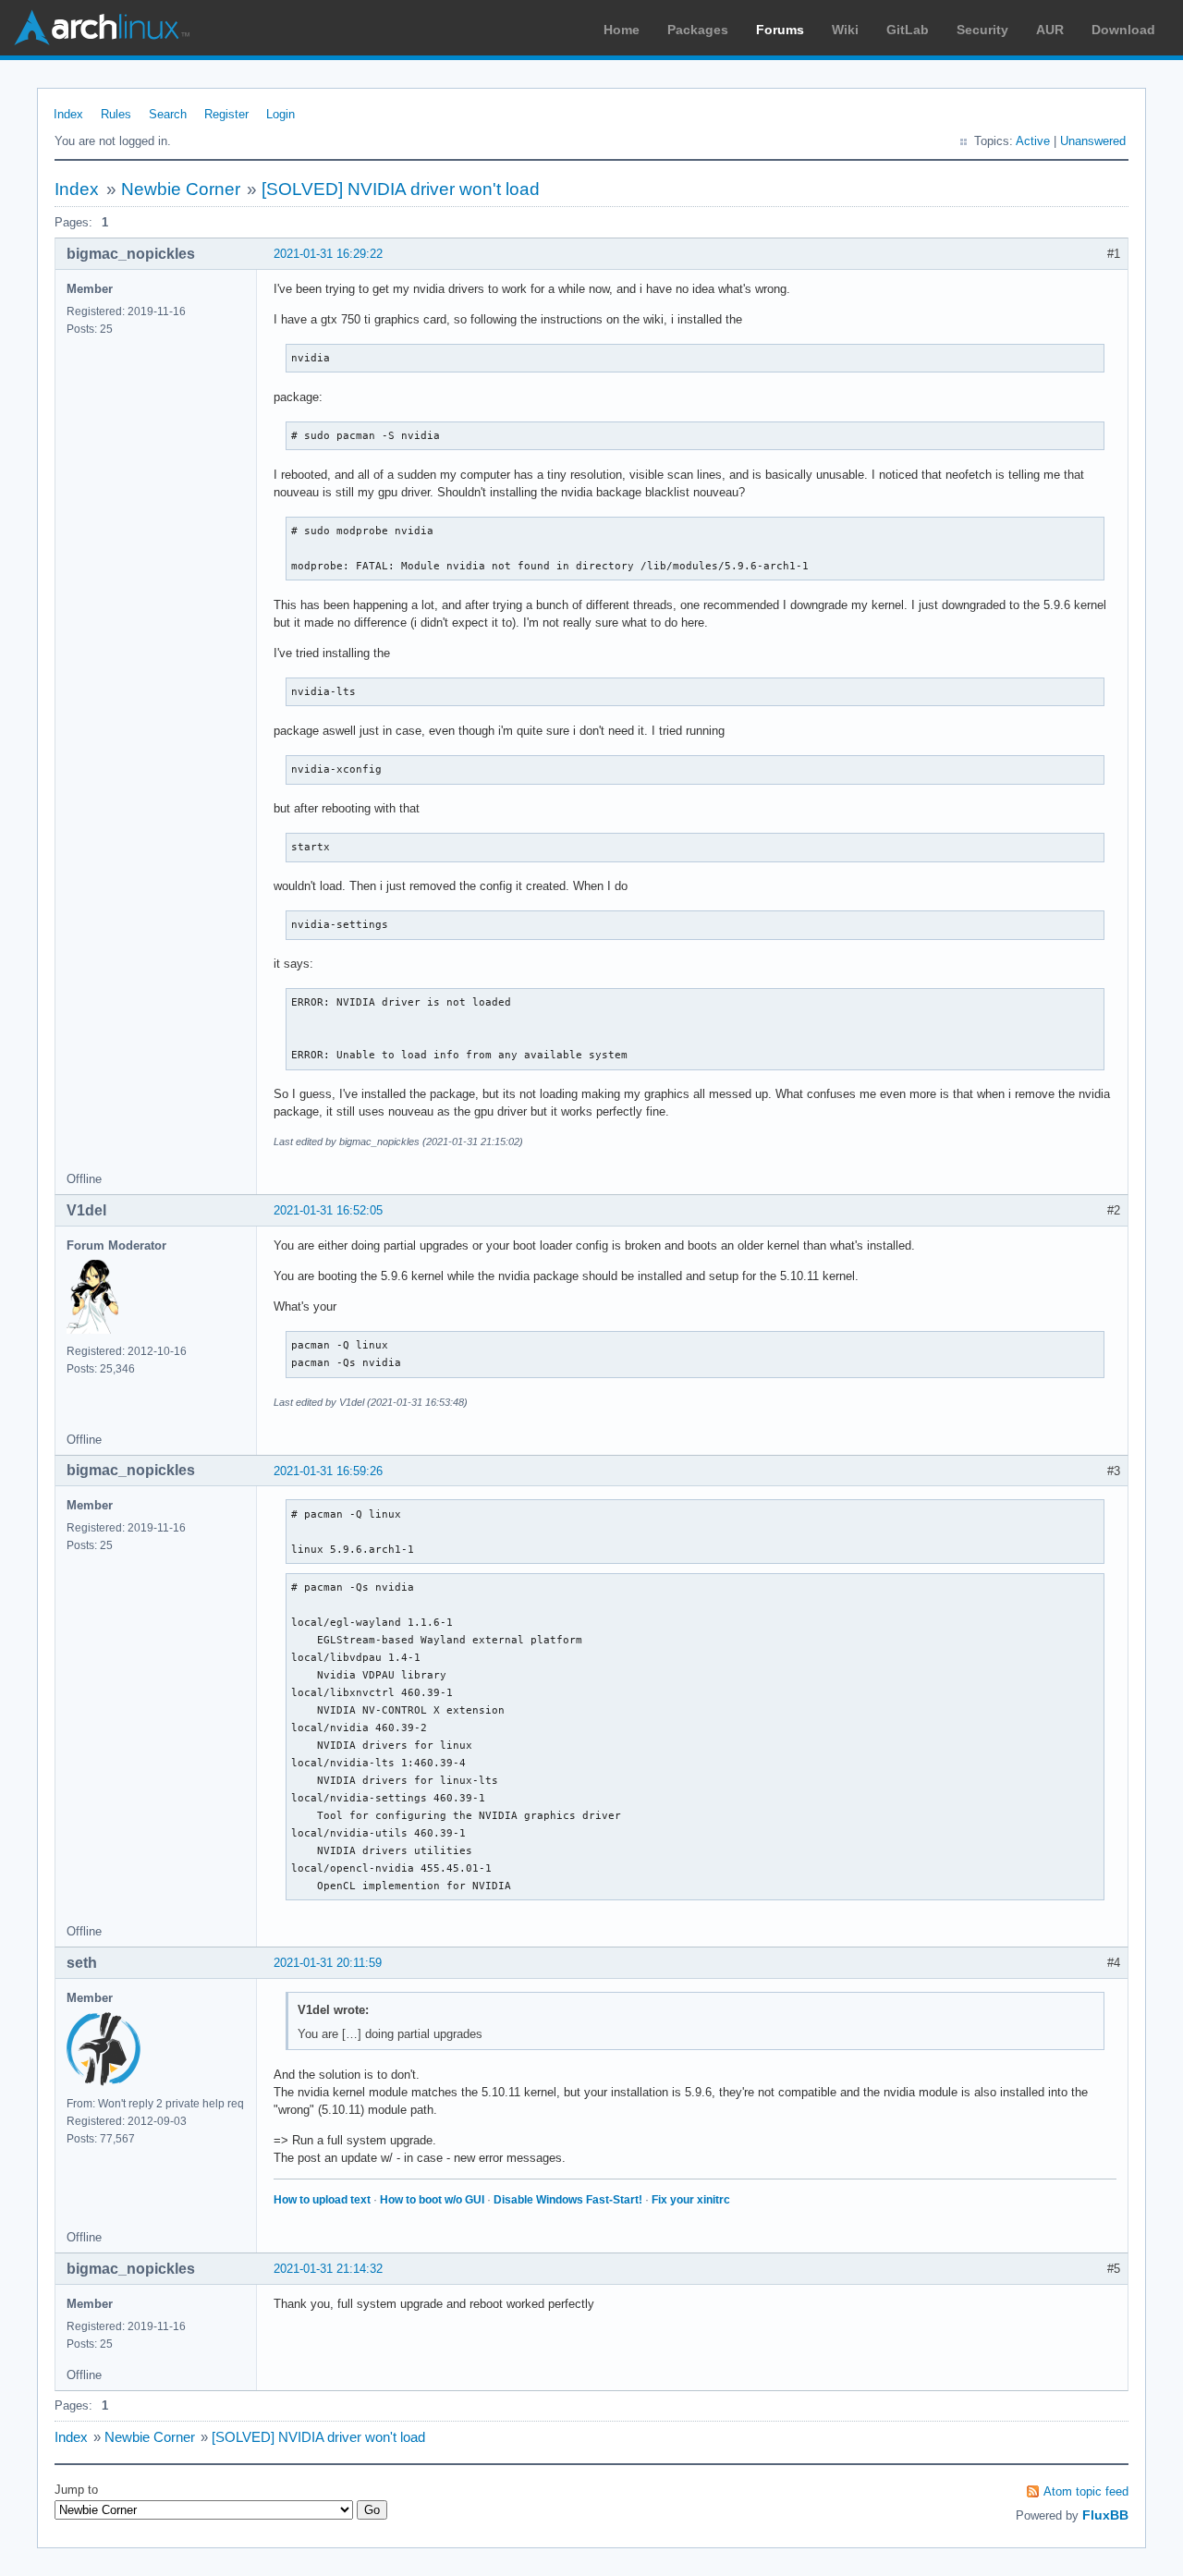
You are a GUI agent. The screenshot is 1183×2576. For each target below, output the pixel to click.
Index (68, 114)
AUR (1050, 30)
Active (1033, 141)
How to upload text (322, 2200)
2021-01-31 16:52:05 (328, 1210)
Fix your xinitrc (691, 2200)
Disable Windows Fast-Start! (568, 2200)
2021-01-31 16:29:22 (328, 254)
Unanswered (1093, 141)
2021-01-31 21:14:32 (328, 2269)
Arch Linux (102, 28)
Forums (780, 30)
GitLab (908, 30)
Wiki (845, 30)
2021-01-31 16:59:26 (328, 1471)
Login (281, 114)
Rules (116, 114)
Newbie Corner (181, 189)
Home (622, 30)
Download (1123, 30)
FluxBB (1105, 2515)
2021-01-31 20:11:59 (328, 1963)
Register (226, 114)
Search (168, 114)
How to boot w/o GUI (432, 2200)
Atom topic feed (1086, 2491)
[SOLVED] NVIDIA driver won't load (401, 189)
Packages (698, 30)
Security (982, 30)
